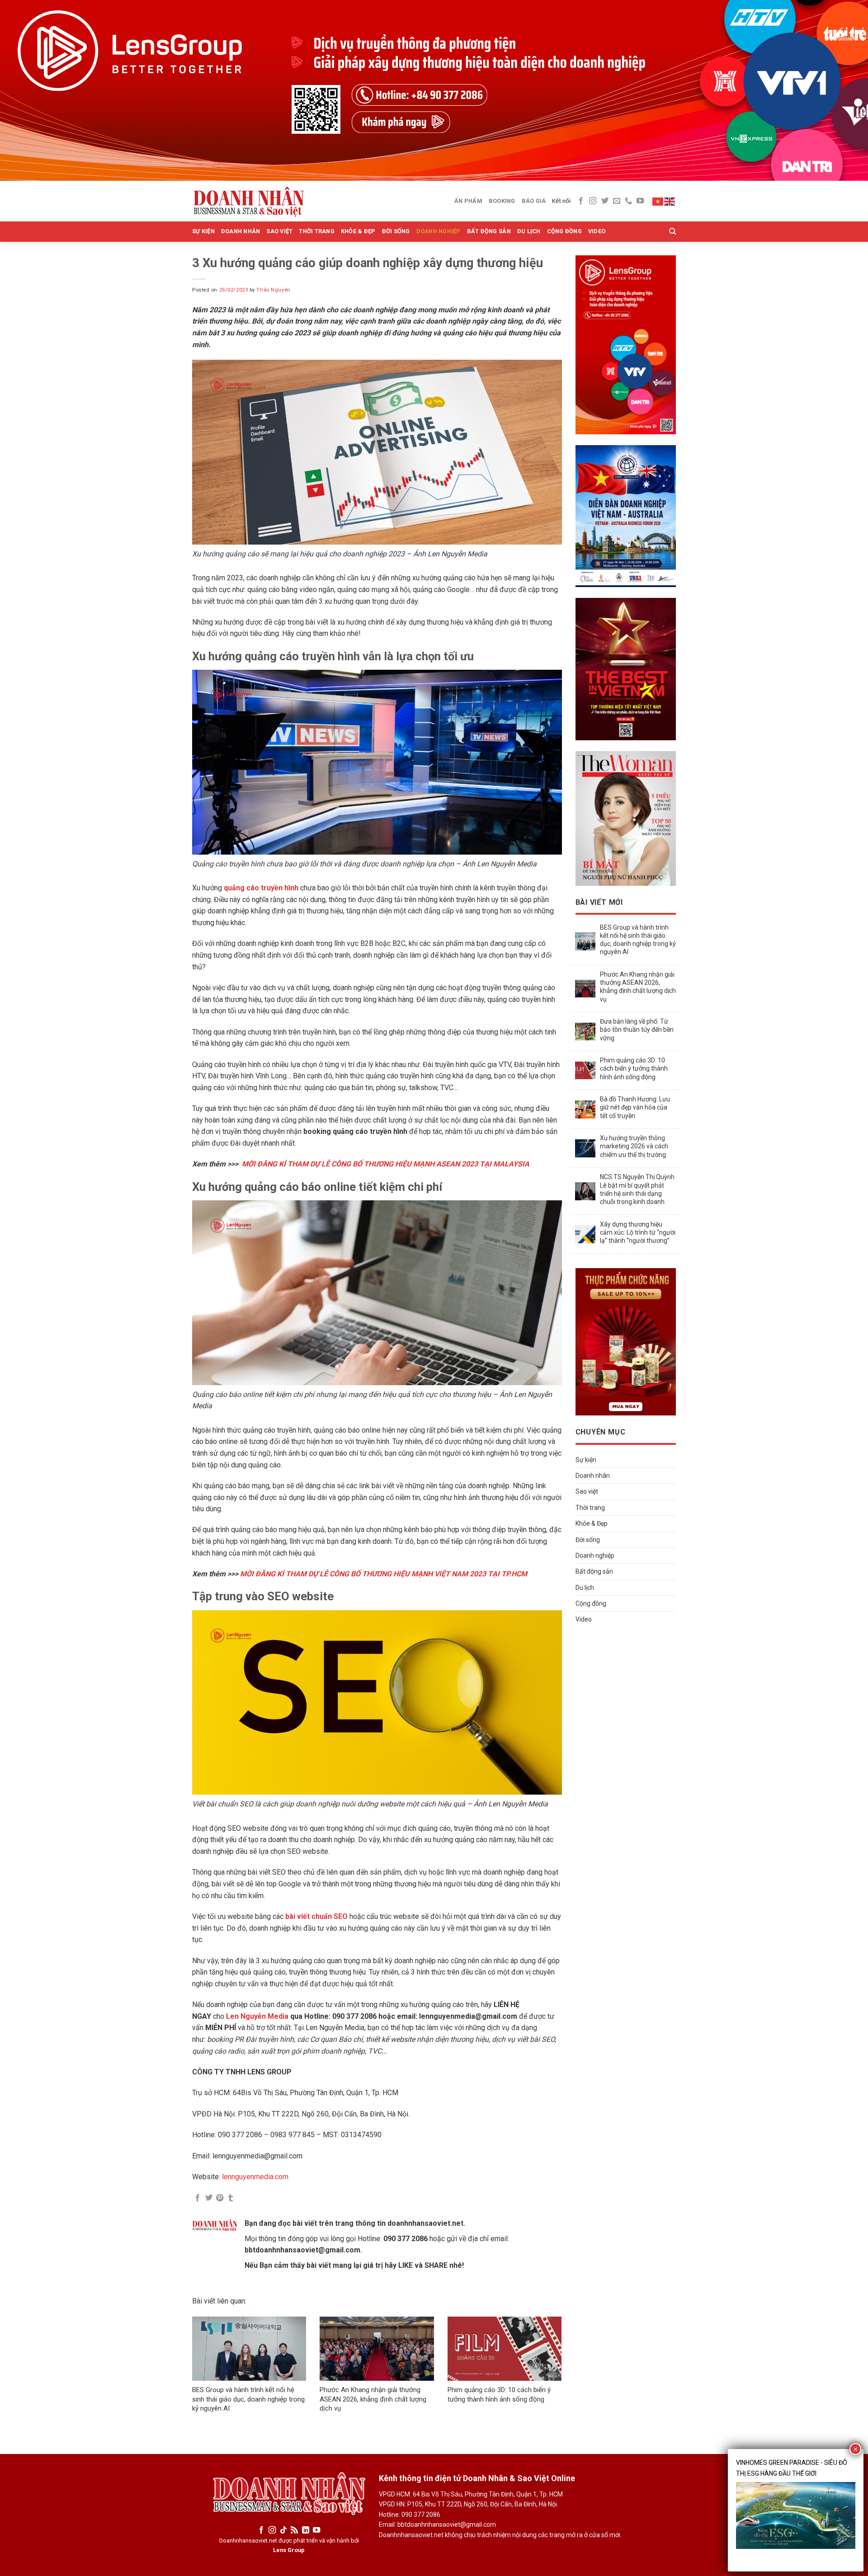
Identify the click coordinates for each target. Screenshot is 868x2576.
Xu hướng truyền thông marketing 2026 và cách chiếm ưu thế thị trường (634, 1146)
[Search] (672, 231)
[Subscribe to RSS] (294, 2530)
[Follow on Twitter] (605, 201)
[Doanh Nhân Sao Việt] (249, 201)
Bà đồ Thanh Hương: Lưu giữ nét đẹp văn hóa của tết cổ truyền (635, 1107)
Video (597, 231)
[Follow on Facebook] (581, 201)
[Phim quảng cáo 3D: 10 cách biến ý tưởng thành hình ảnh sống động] (505, 2349)
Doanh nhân (241, 231)
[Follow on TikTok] (283, 2530)
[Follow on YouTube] (640, 201)
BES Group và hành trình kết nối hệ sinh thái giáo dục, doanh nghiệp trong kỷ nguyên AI (248, 2399)
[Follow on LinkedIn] (306, 2530)
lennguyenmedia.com (255, 2177)
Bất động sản (489, 231)
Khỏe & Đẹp (358, 231)
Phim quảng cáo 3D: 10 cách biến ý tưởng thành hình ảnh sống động (634, 1068)
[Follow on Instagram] (593, 201)
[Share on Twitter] (209, 2198)
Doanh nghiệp (439, 231)
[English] (670, 201)
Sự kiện (203, 231)
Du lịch (529, 231)
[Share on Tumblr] (231, 2198)
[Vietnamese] (658, 201)
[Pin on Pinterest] (220, 2198)
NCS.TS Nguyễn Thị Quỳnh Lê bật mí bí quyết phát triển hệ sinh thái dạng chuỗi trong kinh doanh (637, 1189)
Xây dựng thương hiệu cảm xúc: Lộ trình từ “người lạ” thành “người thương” (638, 1232)
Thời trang (317, 231)
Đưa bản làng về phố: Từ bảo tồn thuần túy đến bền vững (637, 1029)
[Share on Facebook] (198, 2198)
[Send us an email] (617, 201)
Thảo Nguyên (273, 290)
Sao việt (279, 231)
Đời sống (396, 231)
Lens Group (289, 2550)
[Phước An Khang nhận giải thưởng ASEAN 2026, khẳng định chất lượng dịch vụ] (377, 2349)
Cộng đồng (564, 231)
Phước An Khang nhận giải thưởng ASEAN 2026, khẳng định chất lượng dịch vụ (373, 2399)
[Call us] (628, 201)
